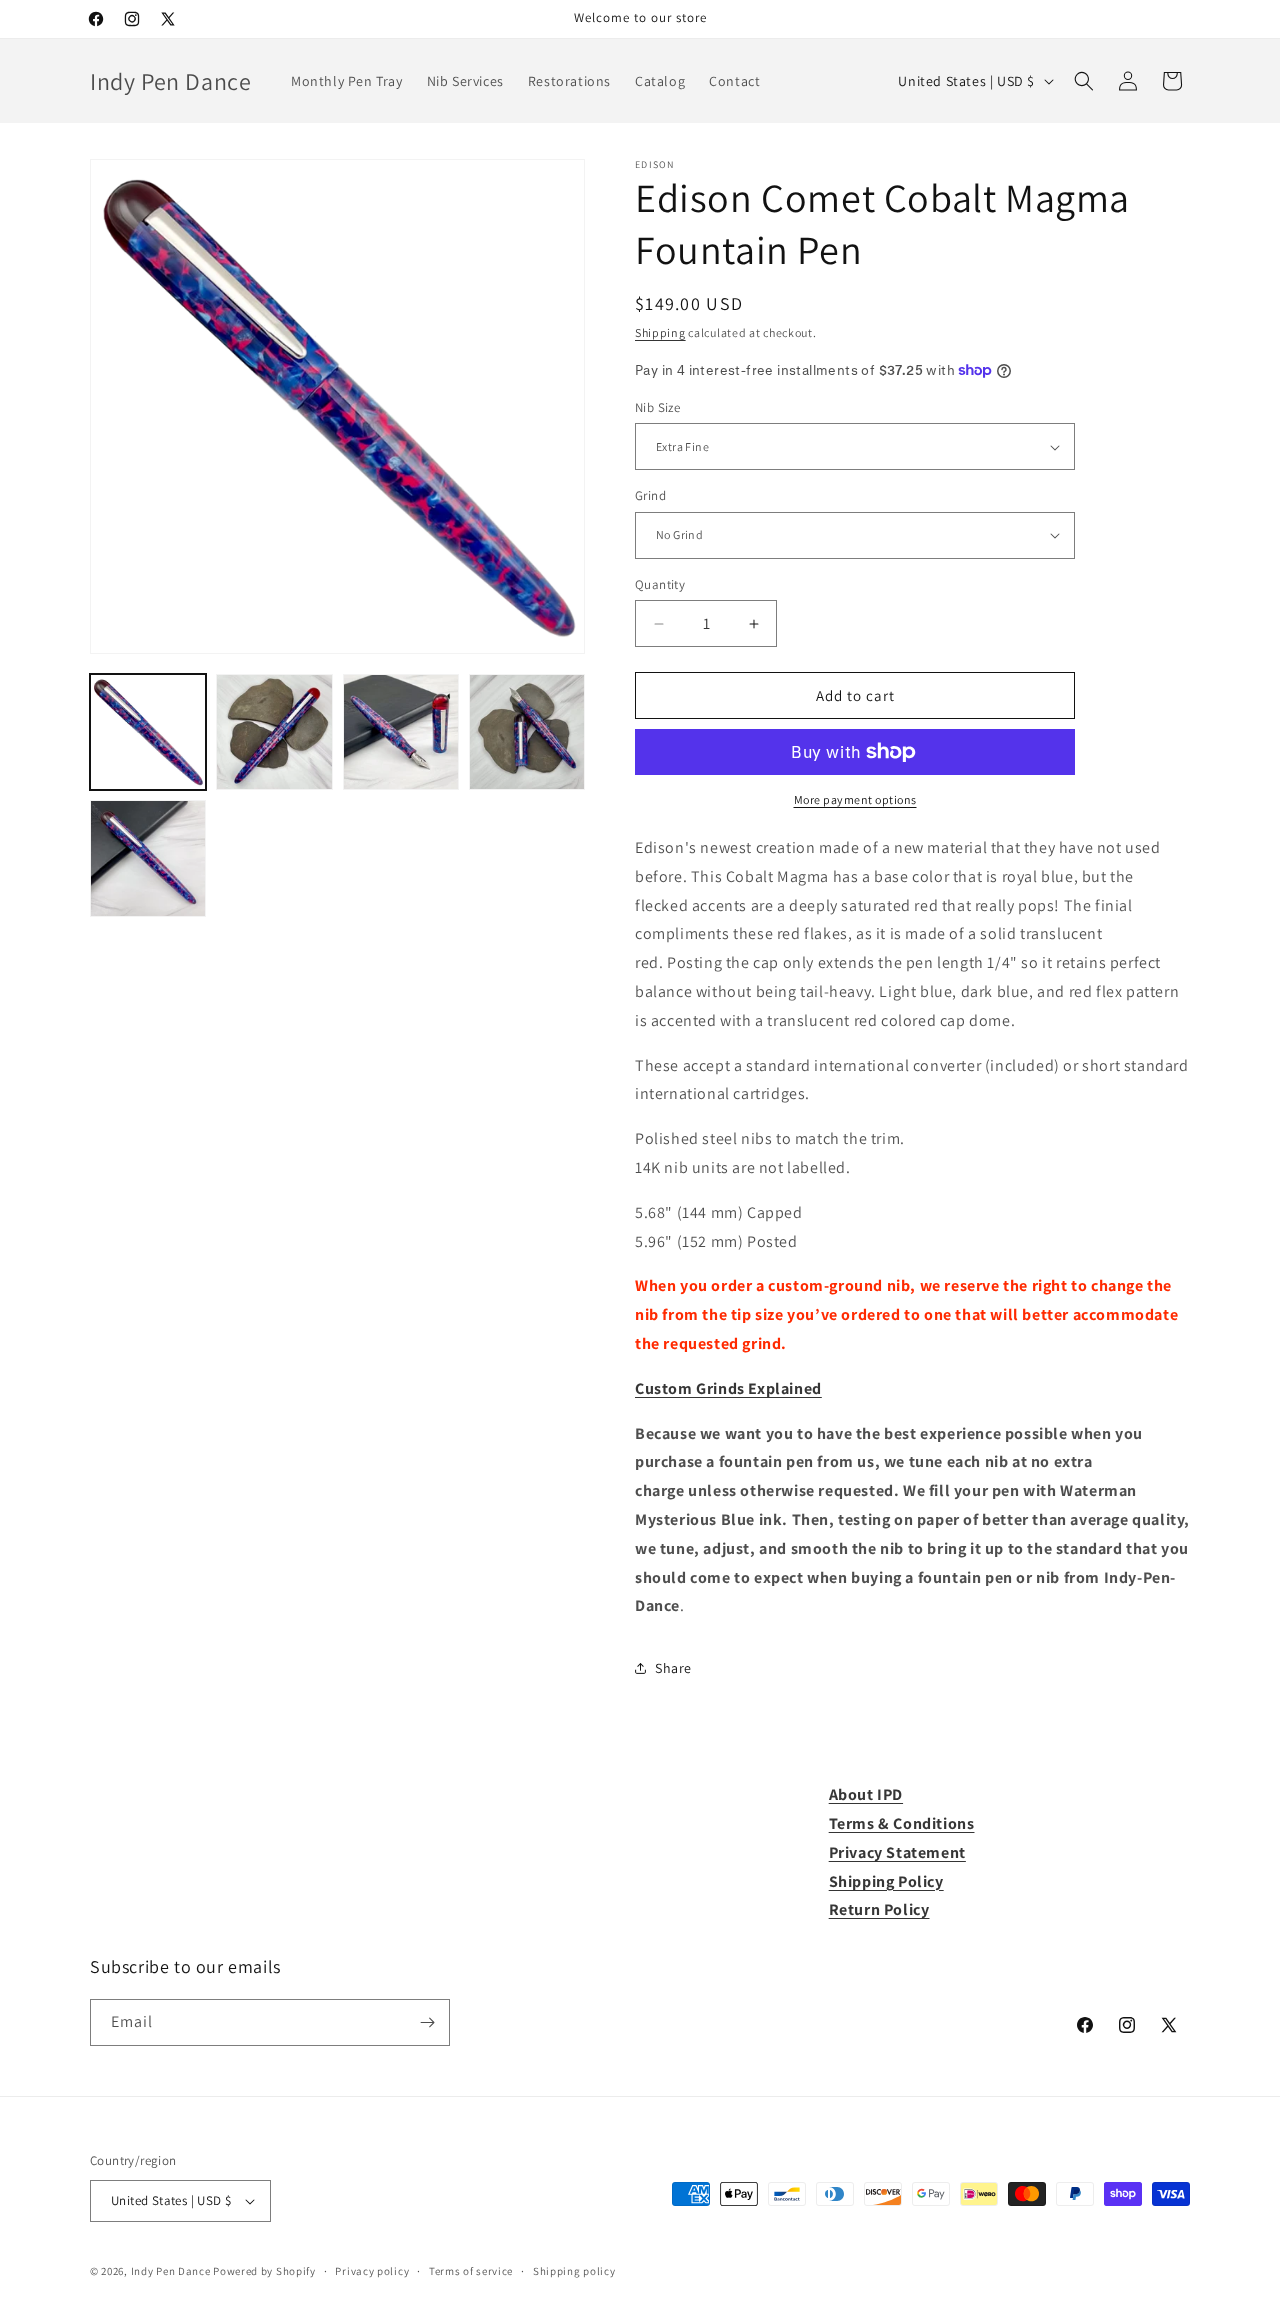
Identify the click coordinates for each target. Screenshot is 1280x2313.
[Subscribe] (427, 2022)
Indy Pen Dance (171, 2271)
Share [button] (673, 1668)
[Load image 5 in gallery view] (148, 858)
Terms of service (471, 2271)
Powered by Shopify (264, 2271)
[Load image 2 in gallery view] (274, 732)
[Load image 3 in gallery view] (401, 732)
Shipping (660, 332)
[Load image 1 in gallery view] (148, 732)
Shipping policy (574, 2271)
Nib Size (657, 407)
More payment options (855, 799)
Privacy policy (372, 2271)
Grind (650, 495)
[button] (1084, 81)
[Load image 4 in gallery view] (527, 732)
